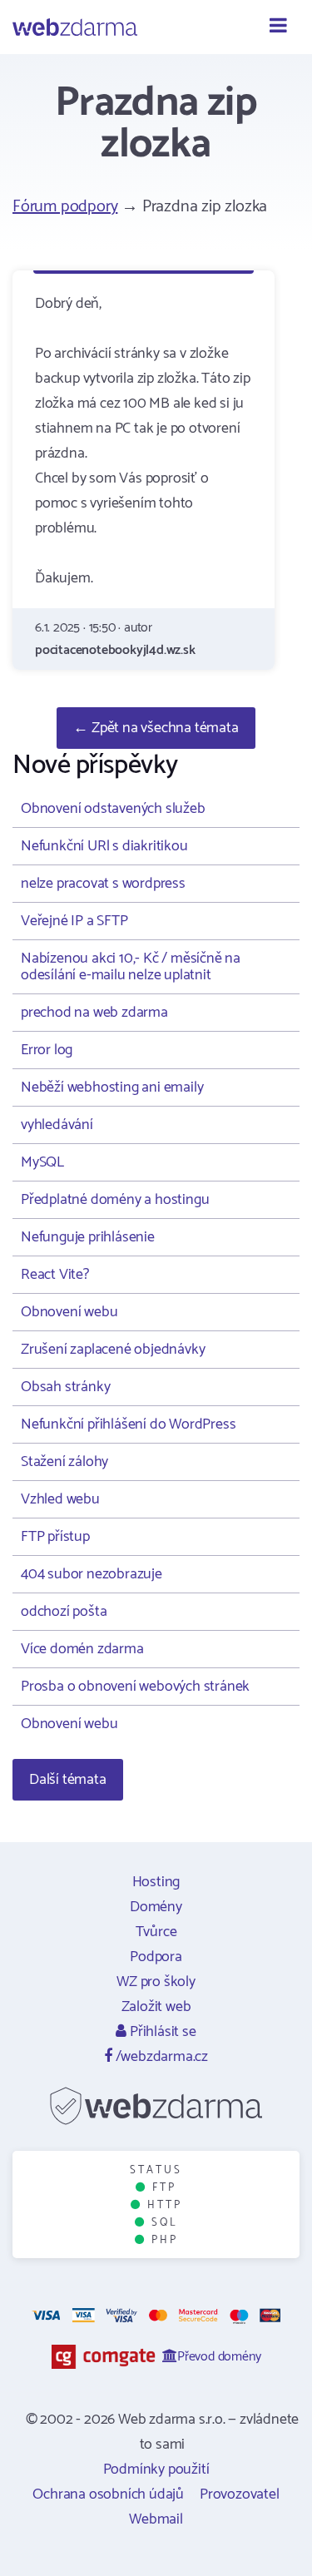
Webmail (156, 2519)
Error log (47, 1050)
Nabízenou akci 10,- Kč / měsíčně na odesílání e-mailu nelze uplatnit (131, 967)
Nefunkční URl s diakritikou (104, 846)
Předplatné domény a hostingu (115, 1200)
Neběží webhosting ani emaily (112, 1087)
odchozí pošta (64, 1612)
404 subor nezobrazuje (92, 1574)
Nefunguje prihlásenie (88, 1237)
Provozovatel (240, 2494)
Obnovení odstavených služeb (113, 809)
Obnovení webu (69, 1312)
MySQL (42, 1162)
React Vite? (55, 1275)
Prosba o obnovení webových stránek (135, 1687)
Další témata (68, 1780)
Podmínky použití (156, 2469)
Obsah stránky (65, 1387)
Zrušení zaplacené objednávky (113, 1350)
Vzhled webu (60, 1499)
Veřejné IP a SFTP (74, 921)
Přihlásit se (161, 2032)
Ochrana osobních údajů (108, 2494)
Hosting (156, 1882)
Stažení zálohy (64, 1462)
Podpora (156, 1957)
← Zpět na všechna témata (156, 728)
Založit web (156, 2007)
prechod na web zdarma (94, 1013)
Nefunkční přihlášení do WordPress (128, 1424)
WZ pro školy (156, 1982)
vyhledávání (57, 1125)
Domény (156, 1907)
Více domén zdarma (82, 1649)
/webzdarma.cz (160, 2057)
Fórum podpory (65, 207)
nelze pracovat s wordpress (103, 884)
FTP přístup (55, 1537)
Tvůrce (156, 1932)
